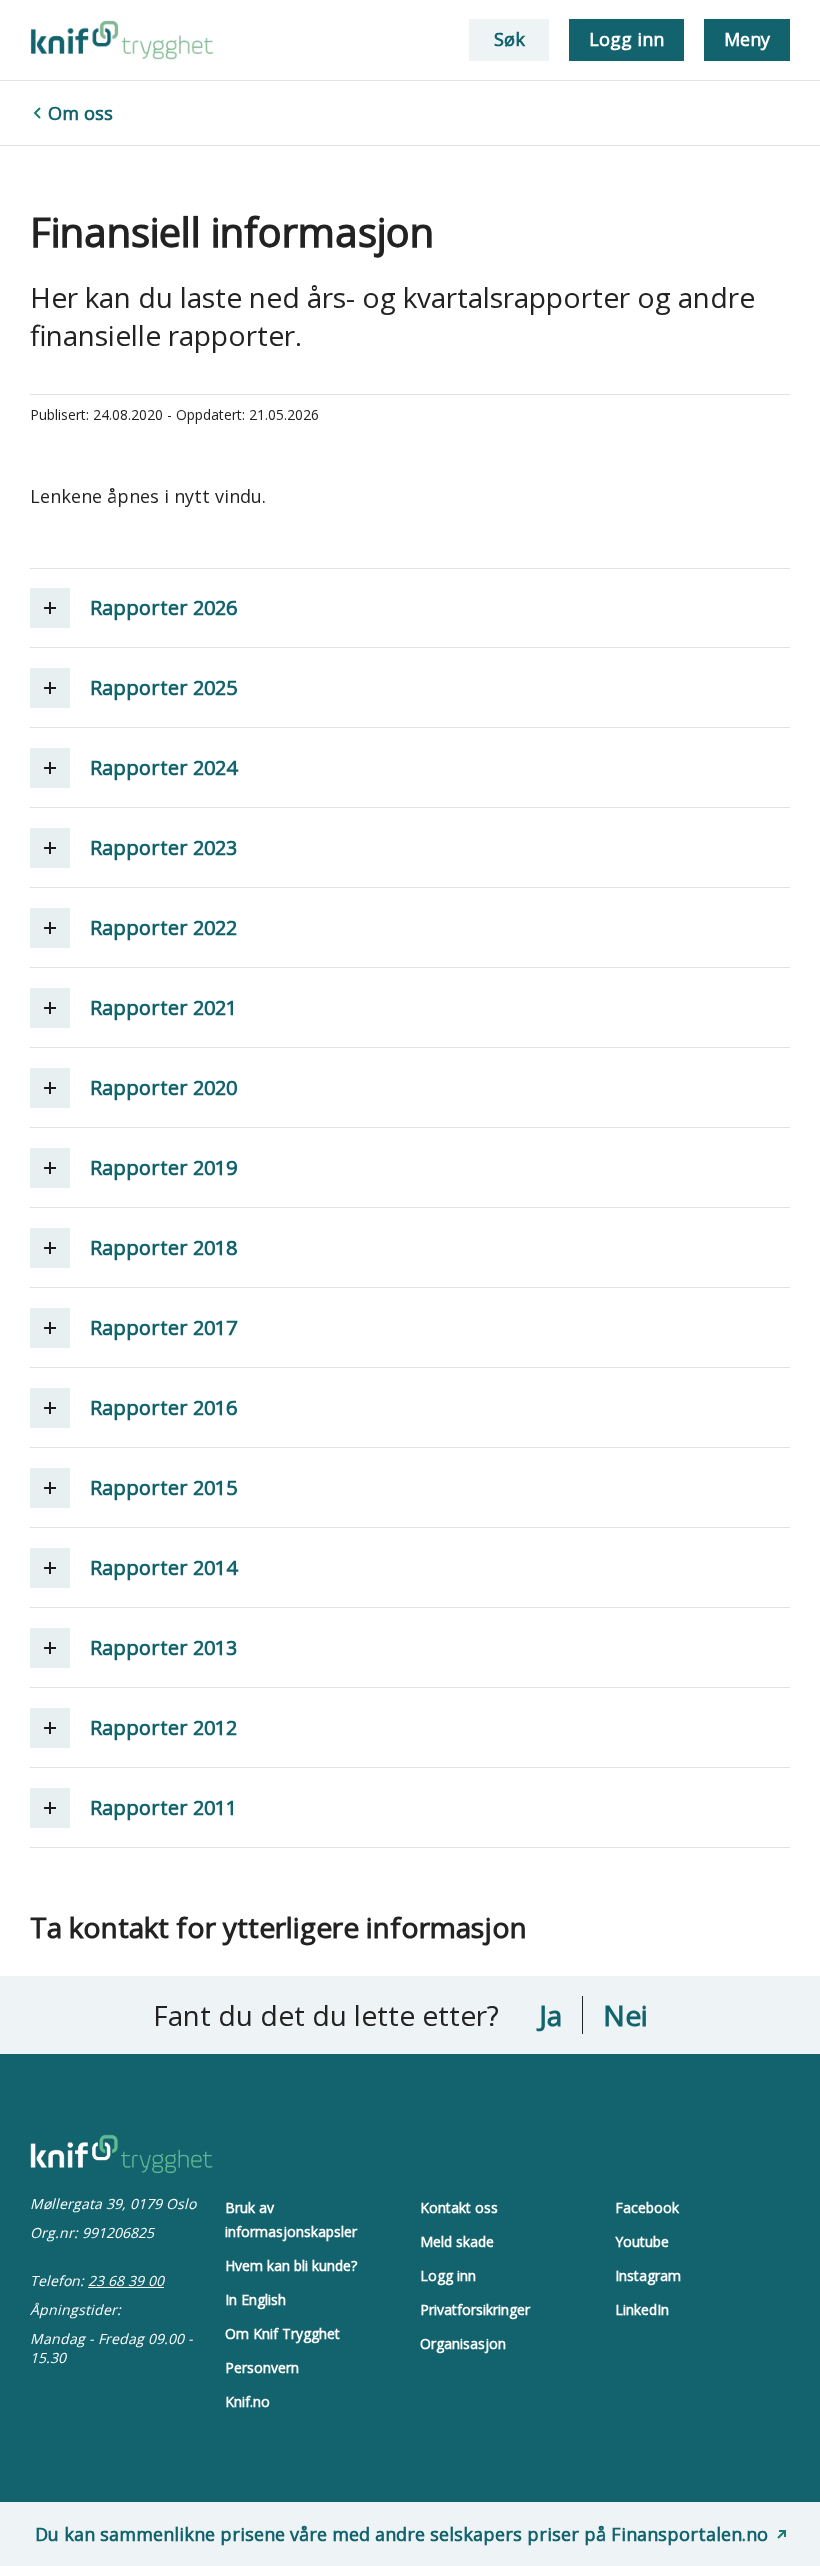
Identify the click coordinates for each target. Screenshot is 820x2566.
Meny (747, 39)
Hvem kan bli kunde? (291, 2265)
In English (255, 2299)
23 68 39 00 (126, 2280)
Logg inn (626, 39)
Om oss (80, 113)
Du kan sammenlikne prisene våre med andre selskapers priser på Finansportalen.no (401, 2534)
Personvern (262, 2367)
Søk (509, 39)
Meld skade (457, 2241)
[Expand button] (50, 608)
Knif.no (247, 2401)
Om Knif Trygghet (282, 2333)
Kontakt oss (459, 2207)
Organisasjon (463, 2343)
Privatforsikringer (475, 2309)
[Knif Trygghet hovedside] (122, 40)
